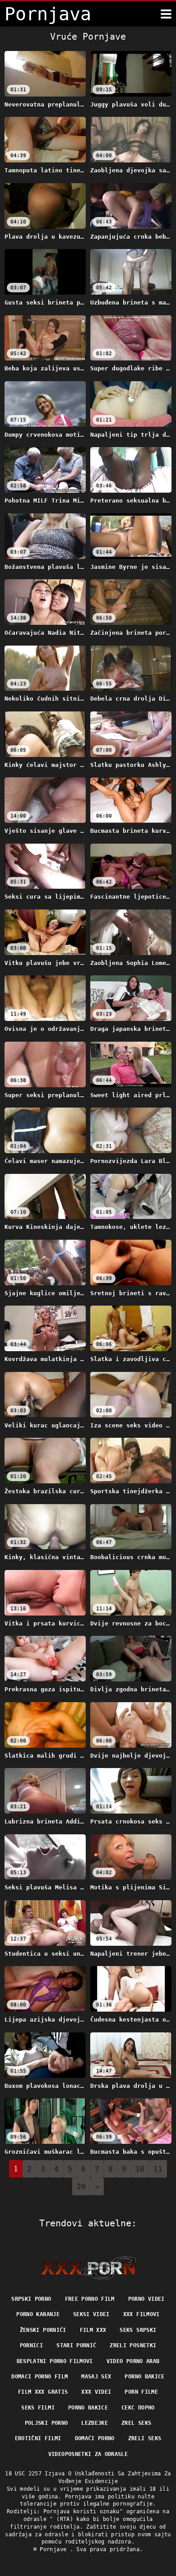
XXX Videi (96, 2392)
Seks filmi (38, 2408)
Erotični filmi (38, 2438)
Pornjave (55, 2549)
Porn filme (141, 2392)
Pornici (31, 2345)
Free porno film (90, 2299)
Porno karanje (38, 2314)
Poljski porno (46, 2423)
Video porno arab (133, 2361)
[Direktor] (88, 2268)
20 (81, 2186)
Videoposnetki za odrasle (88, 2454)
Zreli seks (145, 2438)
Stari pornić (76, 2345)
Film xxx (93, 2330)
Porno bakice (144, 2377)
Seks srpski (138, 2330)
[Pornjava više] (166, 14)
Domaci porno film (39, 2377)
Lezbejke (95, 2423)
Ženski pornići (43, 2330)
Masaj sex (96, 2377)
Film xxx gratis (43, 2392)
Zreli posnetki (133, 2345)
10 (140, 2169)
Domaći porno (95, 2438)
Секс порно (138, 2408)
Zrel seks (136, 2423)
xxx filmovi (141, 2314)
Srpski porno (31, 2299)
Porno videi (146, 2299)
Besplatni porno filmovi (55, 2361)
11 (158, 2169)
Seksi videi (91, 2314)
